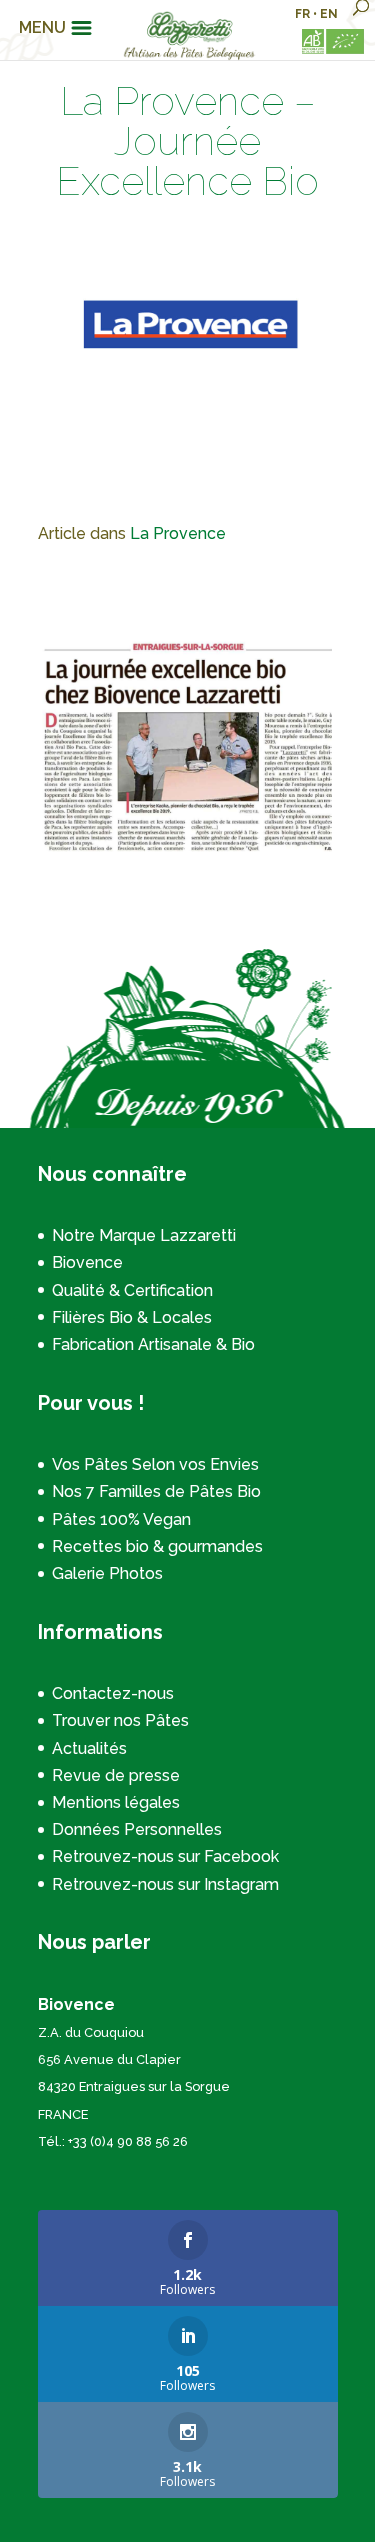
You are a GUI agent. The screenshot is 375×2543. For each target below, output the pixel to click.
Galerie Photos (107, 1573)
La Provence (178, 533)
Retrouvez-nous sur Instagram (165, 1884)
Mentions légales (116, 1802)
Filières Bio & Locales (132, 1317)
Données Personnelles (137, 1829)
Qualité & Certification (132, 1290)
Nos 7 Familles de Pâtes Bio (156, 1491)
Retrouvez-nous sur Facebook (165, 1856)
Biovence (87, 1262)
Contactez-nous (113, 1693)
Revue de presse (116, 1775)
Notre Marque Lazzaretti (144, 1235)
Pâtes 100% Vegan (121, 1519)
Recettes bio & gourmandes (157, 1546)
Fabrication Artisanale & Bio (153, 1344)
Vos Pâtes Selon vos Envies (155, 1464)
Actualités (89, 1748)
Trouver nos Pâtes (120, 1720)
